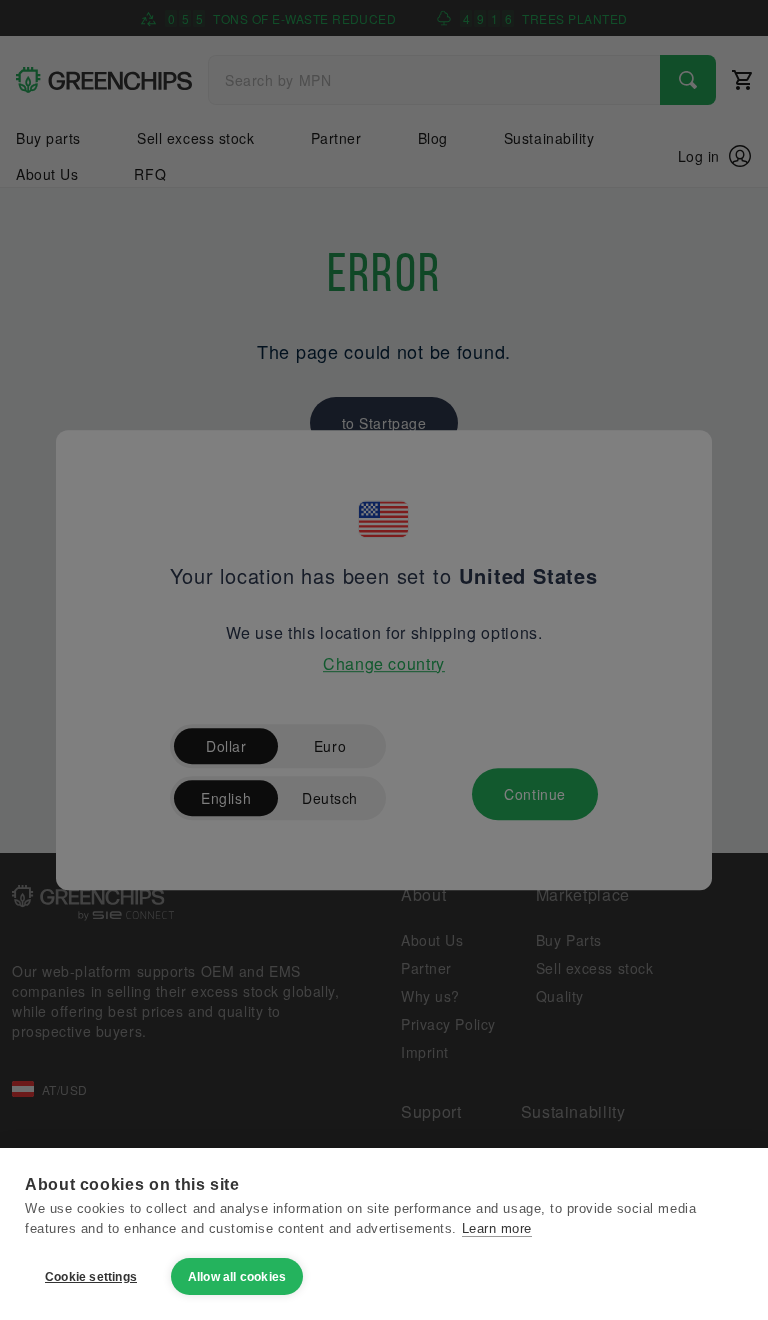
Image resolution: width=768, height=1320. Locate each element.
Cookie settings (91, 1277)
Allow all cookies (237, 1277)
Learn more (497, 1228)
